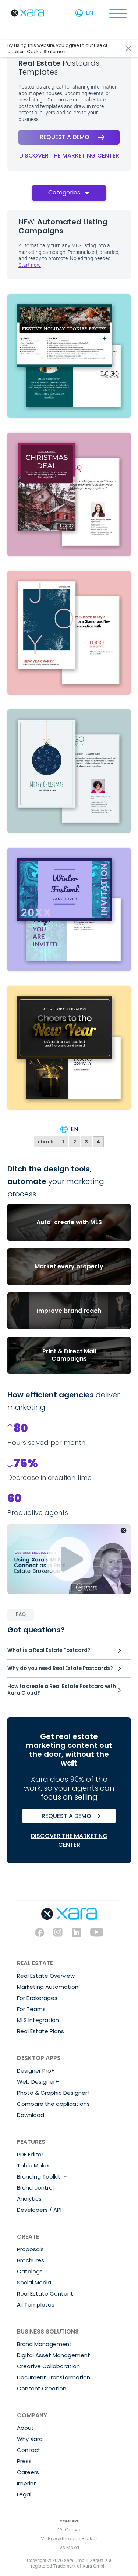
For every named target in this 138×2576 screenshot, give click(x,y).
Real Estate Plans (40, 2031)
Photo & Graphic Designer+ (54, 2093)
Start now (30, 265)
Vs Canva (69, 2530)
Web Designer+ (38, 2082)
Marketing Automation (48, 1987)
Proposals (30, 2249)
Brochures (31, 2260)
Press (24, 2461)
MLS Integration (38, 2020)
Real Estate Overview (46, 1976)
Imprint (26, 2483)
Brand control (35, 2188)
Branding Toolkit (39, 2176)
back (45, 1142)
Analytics (29, 2199)
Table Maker (33, 2165)
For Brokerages (37, 1998)
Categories (64, 192)
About (25, 2428)
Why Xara (30, 2439)
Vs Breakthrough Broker (69, 2539)
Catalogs (30, 2271)
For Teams (31, 2009)
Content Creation (42, 2388)
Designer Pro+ (36, 2071)
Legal (24, 2494)
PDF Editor (30, 2154)
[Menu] (118, 13)
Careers (28, 2472)
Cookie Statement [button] (47, 51)
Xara (28, 13)
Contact (29, 2450)
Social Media (34, 2282)
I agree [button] (128, 49)
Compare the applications (53, 2104)
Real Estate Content (45, 2293)
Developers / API (39, 2210)
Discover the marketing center (69, 156)
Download (31, 2115)
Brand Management (44, 2344)
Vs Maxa (69, 2547)
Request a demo (65, 137)
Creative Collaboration (48, 2366)
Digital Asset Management (54, 2355)
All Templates (36, 2305)
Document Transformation (54, 2377)
